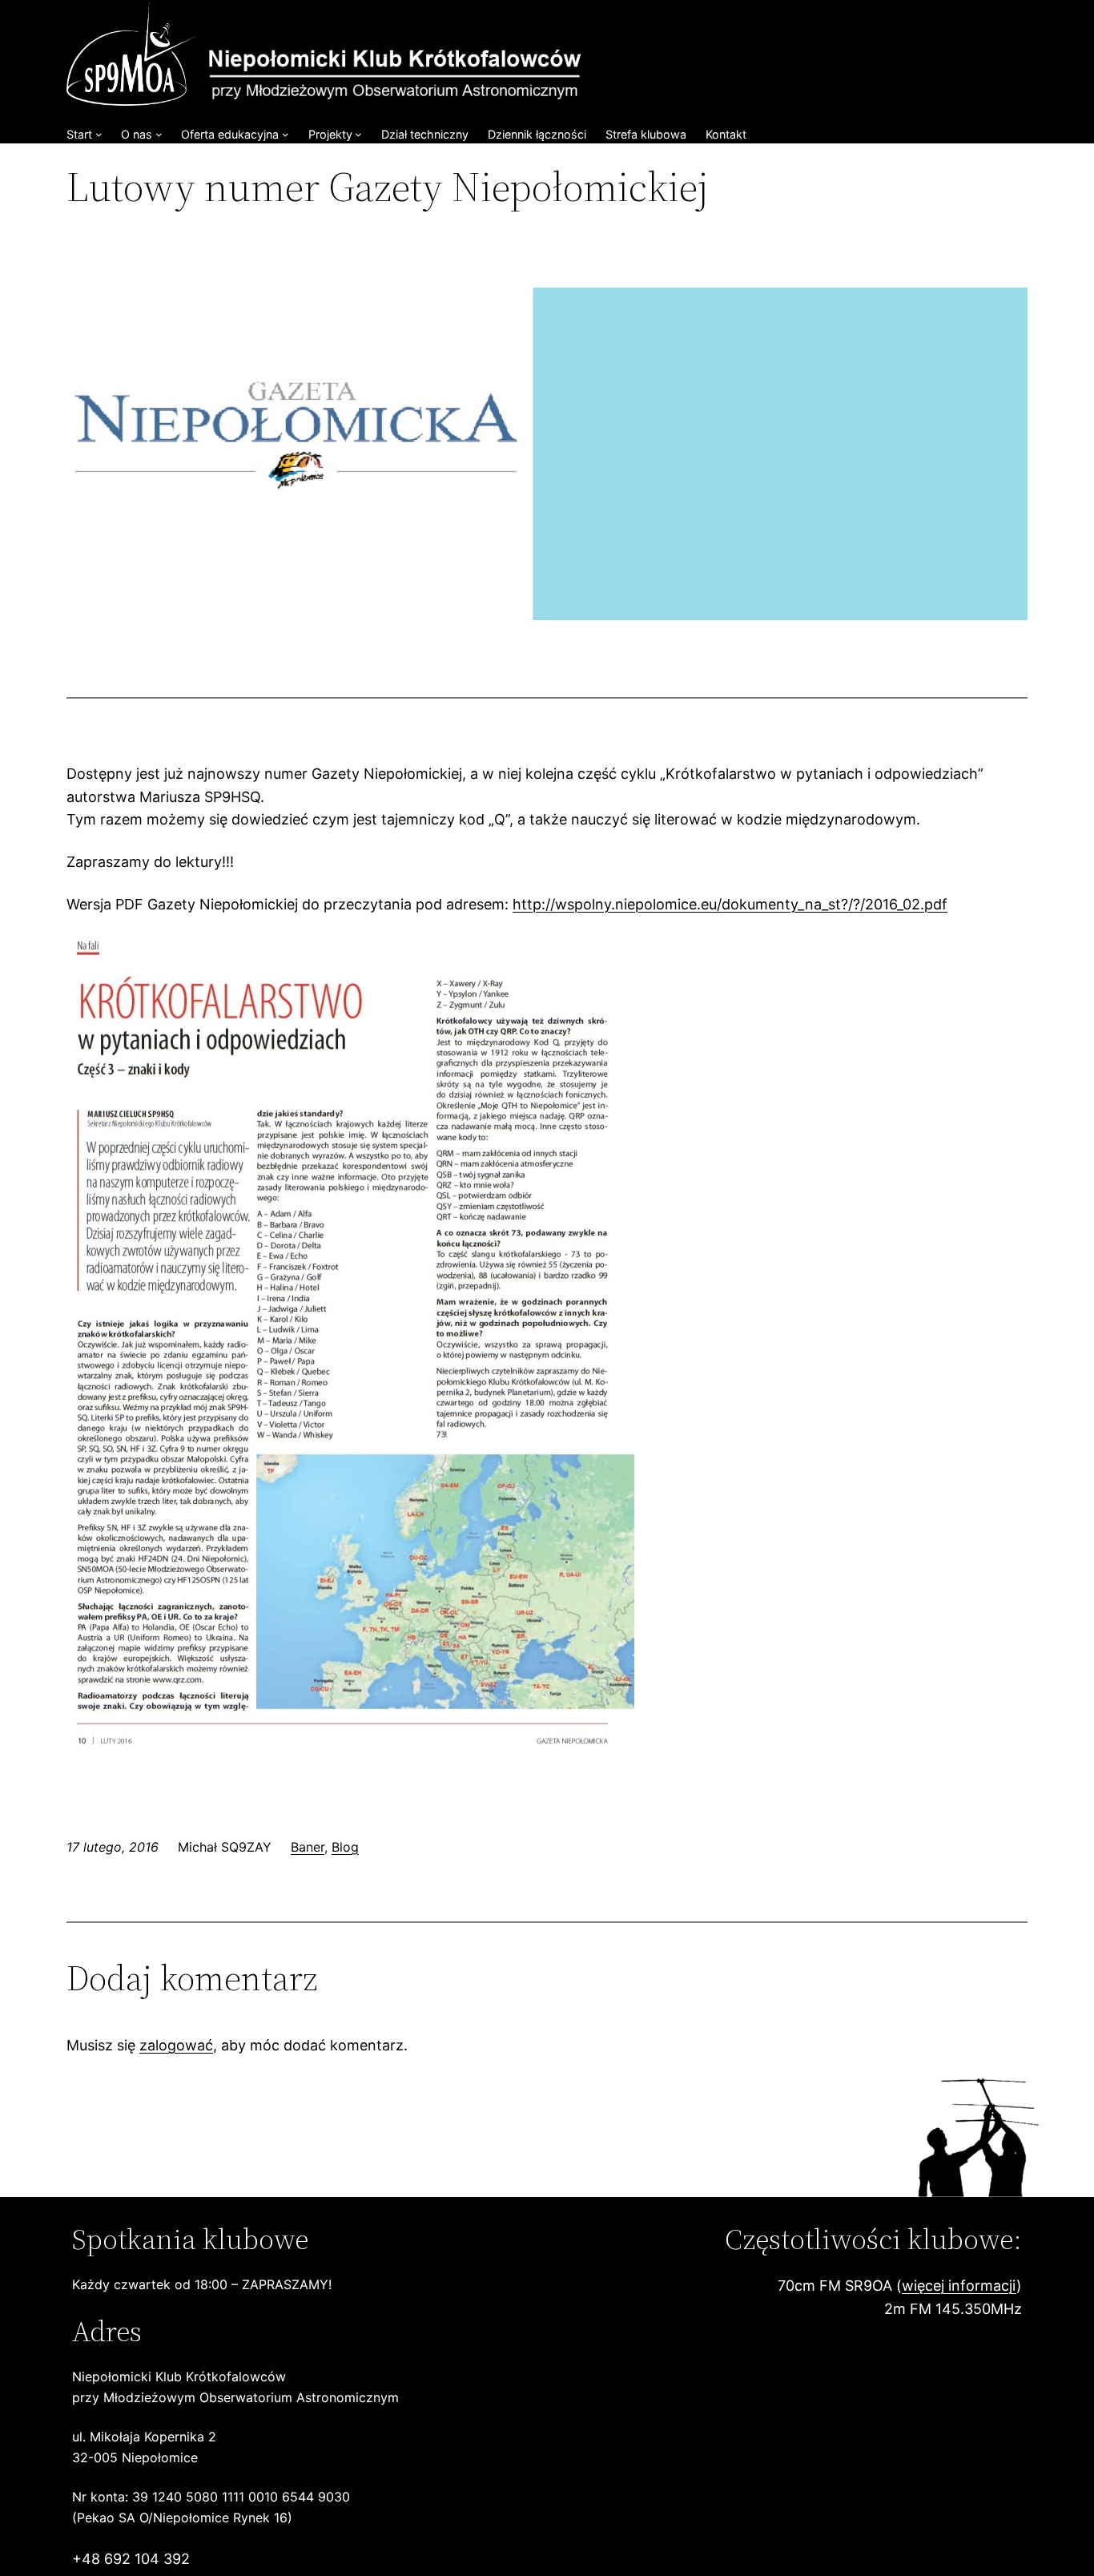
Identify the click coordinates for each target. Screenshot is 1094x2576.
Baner (308, 1847)
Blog (345, 1847)
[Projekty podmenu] (358, 134)
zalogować (176, 2045)
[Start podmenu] (99, 134)
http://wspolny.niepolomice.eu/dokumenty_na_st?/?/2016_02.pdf (730, 904)
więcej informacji (959, 2286)
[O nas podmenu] (159, 134)
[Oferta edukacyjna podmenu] (286, 134)
